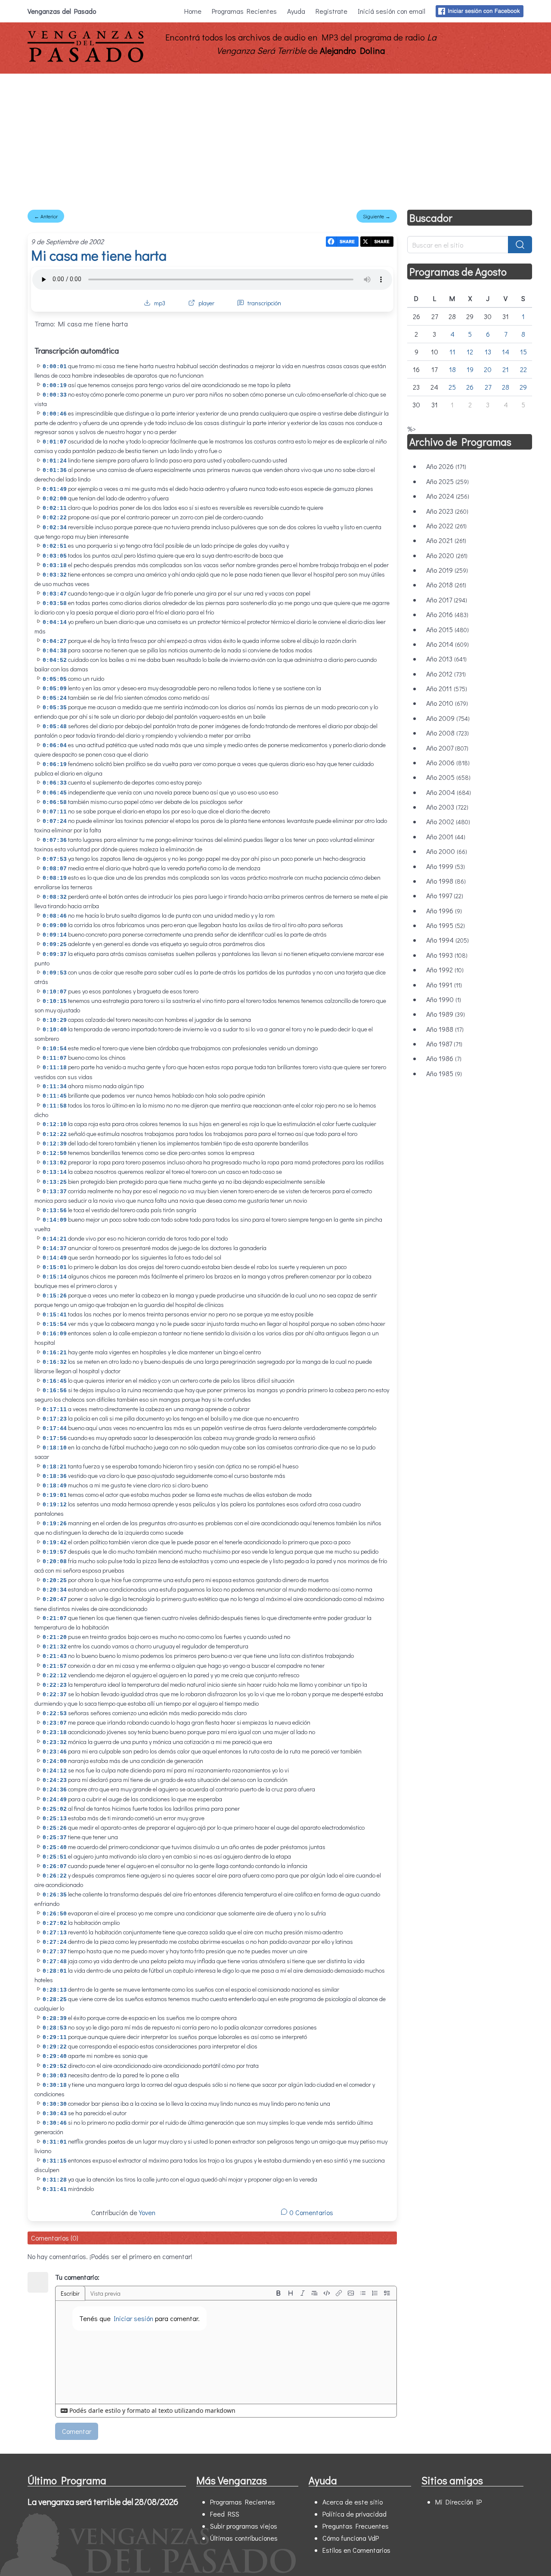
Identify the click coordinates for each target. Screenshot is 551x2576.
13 (488, 352)
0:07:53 (55, 859)
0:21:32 (55, 1647)
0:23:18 (55, 1733)
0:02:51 (55, 546)
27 (488, 387)
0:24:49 (55, 1800)
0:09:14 (55, 935)
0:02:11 (55, 508)
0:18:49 (55, 1486)
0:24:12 (55, 1771)
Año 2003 (447, 807)
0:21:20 (55, 1637)
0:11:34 (55, 1087)
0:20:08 (55, 1562)
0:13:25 (55, 1182)
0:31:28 (55, 2180)
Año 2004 (449, 792)
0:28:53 (55, 2028)
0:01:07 (55, 442)
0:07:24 (55, 821)
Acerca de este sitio (353, 2502)
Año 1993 (447, 955)
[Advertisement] (275, 138)
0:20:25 (55, 1581)
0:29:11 (55, 2038)
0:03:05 (55, 556)
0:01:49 (55, 489)
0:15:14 (55, 1277)
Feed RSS (225, 2514)
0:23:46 (55, 1752)
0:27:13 (55, 1933)
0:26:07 (55, 1867)
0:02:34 (55, 528)
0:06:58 (55, 802)
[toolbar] (333, 2293)
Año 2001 (446, 836)
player (206, 303)
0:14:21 (55, 1239)
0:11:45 (55, 1096)
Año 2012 (446, 674)
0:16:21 (55, 1353)
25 (452, 387)
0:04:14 (55, 622)
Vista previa (105, 2293)
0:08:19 (55, 878)
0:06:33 (55, 783)
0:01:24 (55, 461)
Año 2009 (448, 718)
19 (470, 369)
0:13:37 (55, 1192)
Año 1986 (444, 1058)
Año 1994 (447, 940)
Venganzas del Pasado (62, 11)
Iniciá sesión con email (392, 11)
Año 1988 (445, 1029)
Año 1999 (446, 866)
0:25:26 (55, 1828)
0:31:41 (55, 2190)
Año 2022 (446, 526)
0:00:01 (55, 367)
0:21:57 (55, 1666)
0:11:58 (55, 1106)
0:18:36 (55, 1476)
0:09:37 (55, 954)
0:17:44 (55, 1429)
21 (506, 369)
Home (193, 11)
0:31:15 (55, 2161)
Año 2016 (447, 614)
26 (470, 387)
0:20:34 (55, 1590)
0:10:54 (55, 1049)
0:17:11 (55, 1410)
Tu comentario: (77, 2277)
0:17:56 (55, 1439)
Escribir (70, 2293)
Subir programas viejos (244, 2526)
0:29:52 (55, 2066)
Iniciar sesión (133, 2318)
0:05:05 (55, 679)
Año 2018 (446, 585)
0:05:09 (55, 689)
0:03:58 (55, 604)
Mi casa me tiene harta (99, 255)
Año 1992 (445, 970)
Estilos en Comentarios (356, 2550)
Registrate (331, 11)
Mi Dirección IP (458, 2502)
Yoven (147, 2212)
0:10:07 (55, 992)
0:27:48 (55, 1962)
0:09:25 (55, 945)
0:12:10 (55, 1125)
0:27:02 (55, 1923)
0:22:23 (55, 1685)
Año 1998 (446, 881)
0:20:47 (55, 1600)
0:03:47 (55, 594)
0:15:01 (55, 1268)
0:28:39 (55, 2019)
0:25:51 (55, 1857)
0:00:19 (55, 386)
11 (452, 352)
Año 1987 (444, 1044)
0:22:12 (55, 1676)
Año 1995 (446, 925)
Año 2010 (447, 703)
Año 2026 (446, 466)
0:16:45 (55, 1381)
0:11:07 (55, 1058)
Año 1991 (444, 985)
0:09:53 (55, 973)
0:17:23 (55, 1419)
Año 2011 (447, 688)
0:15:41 (55, 1315)
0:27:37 (55, 1952)
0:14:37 (55, 1249)
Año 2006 (448, 762)
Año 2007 (447, 748)
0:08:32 (55, 897)
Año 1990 (444, 999)
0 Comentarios (310, 2212)
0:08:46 (55, 916)
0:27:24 (55, 1942)
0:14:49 (55, 1258)
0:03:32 (55, 575)
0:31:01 (55, 2142)
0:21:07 (55, 1619)
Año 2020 (447, 555)
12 (470, 352)
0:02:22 (55, 518)
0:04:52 (55, 660)
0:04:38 (55, 651)
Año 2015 (447, 629)
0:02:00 (55, 499)
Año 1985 (444, 1073)
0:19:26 (55, 1524)
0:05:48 (55, 727)
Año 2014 (447, 644)
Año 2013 (446, 659)
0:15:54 (55, 1324)
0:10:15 (55, 1001)
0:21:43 (55, 1656)
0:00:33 (55, 395)
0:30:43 (55, 2114)
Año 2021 (446, 540)
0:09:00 (55, 926)
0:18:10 (55, 1448)
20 (488, 369)
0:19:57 (55, 1552)
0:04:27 (55, 641)
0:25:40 (55, 1848)
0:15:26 (55, 1296)
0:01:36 (55, 470)
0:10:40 (55, 1030)
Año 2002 (448, 821)
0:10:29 (55, 1020)
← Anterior (46, 216)
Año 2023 (447, 511)
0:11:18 (55, 1068)
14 (506, 352)
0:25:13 (55, 1819)
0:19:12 (55, 1505)
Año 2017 (447, 600)
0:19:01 (55, 1495)
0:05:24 (55, 698)
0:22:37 (55, 1695)
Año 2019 (447, 570)
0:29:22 (55, 2047)
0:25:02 (55, 1809)
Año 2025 (447, 481)
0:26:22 (55, 1876)
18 (452, 369)
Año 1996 (444, 911)
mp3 (160, 303)
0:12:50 (55, 1153)
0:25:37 (55, 1838)
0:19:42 (55, 1543)
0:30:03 (55, 2076)
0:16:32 (55, 1362)
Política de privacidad (354, 2514)
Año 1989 (446, 1014)
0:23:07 (55, 1723)
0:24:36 (55, 1790)
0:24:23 (55, 1780)
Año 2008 (447, 733)
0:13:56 (55, 1211)
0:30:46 (55, 2123)
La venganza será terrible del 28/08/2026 (103, 2502)
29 (523, 387)
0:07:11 (55, 812)
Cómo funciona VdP (351, 2538)
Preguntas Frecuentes (356, 2526)
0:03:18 (55, 566)
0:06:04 (55, 746)
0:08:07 (55, 869)
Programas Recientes (244, 11)
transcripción (264, 303)
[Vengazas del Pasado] (86, 60)
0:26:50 (55, 1914)
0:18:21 (55, 1467)
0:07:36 (55, 840)
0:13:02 (55, 1163)
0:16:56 (55, 1391)
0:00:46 (55, 414)
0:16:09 (55, 1334)
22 (523, 369)
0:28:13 (55, 1990)
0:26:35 (55, 1895)
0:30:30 (55, 2104)
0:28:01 (55, 1971)
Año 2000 (447, 851)
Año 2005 (448, 777)
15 (523, 352)
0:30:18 (55, 2085)
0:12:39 (55, 1144)
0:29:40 (55, 2056)
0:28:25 (55, 2000)
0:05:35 (55, 708)
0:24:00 (55, 1761)
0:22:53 (55, 1714)
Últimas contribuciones (244, 2538)
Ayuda (296, 11)
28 (506, 387)
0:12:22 (55, 1134)
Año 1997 (445, 895)
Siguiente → (377, 216)
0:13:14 (55, 1172)
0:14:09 (55, 1220)
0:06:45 (55, 793)
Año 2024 (448, 496)
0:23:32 (55, 1743)
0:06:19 (55, 765)
